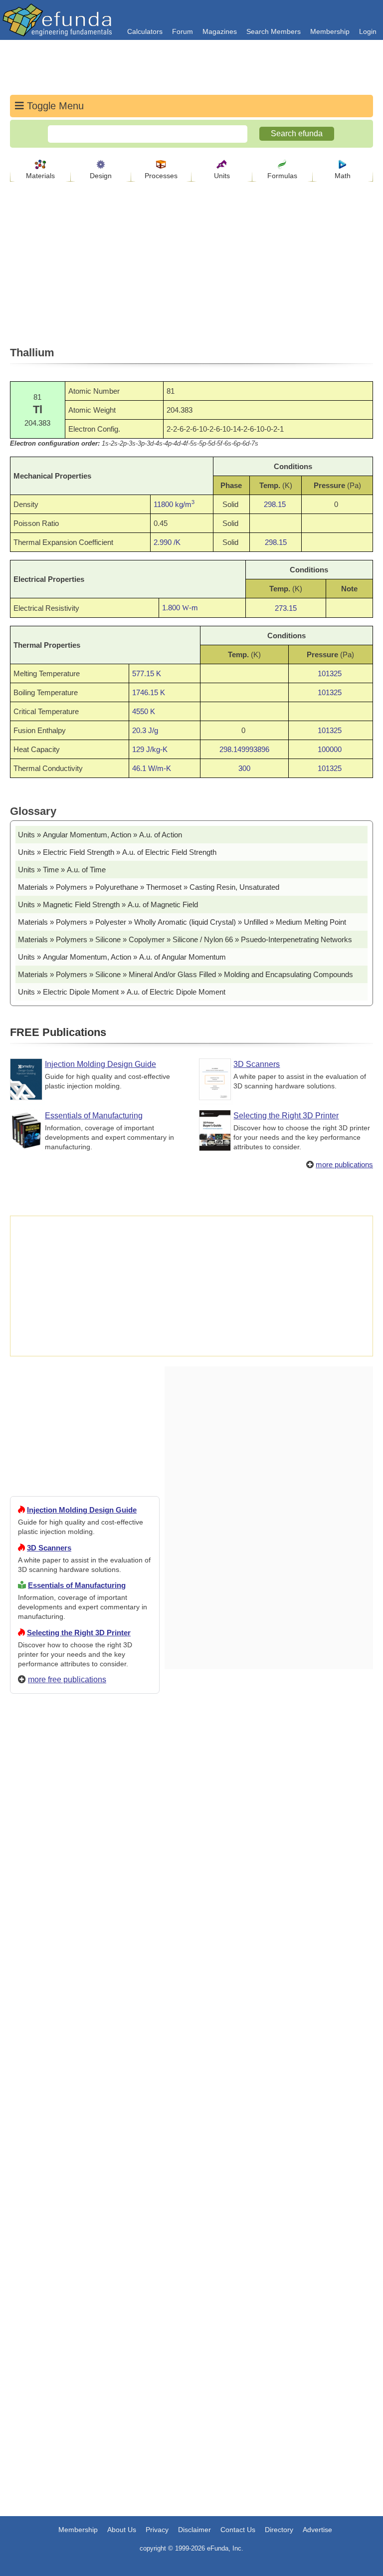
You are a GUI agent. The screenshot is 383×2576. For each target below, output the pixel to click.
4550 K (144, 711)
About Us (122, 2530)
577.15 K (147, 673)
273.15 (286, 608)
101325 (330, 673)
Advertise (317, 2530)
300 (244, 768)
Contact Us (238, 2530)
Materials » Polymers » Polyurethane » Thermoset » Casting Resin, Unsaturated (149, 887)
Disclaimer (194, 2530)
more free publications (67, 1679)
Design (101, 176)
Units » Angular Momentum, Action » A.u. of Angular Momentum (122, 957)
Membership (330, 31)
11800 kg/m (174, 504)
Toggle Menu (54, 106)
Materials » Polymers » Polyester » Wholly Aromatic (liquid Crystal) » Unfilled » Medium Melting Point (182, 922)
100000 (330, 749)
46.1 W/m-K (152, 768)
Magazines (220, 31)
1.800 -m (180, 608)
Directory (279, 2530)
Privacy (157, 2530)
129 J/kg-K (150, 749)
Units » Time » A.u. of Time (62, 870)
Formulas (282, 176)
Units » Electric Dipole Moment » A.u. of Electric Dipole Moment (122, 992)
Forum (183, 31)
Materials (40, 176)
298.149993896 (244, 749)
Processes (161, 176)
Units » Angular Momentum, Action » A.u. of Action (100, 835)
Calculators (145, 31)
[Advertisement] (85, 2062)
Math (343, 176)
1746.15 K (149, 692)
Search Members (274, 31)
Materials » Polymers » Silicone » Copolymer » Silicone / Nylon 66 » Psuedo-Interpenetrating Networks (185, 939)
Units (222, 176)
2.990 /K (167, 542)
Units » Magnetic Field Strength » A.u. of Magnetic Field (108, 904)
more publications (344, 1164)
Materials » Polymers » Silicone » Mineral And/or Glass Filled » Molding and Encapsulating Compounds (186, 974)
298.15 (275, 504)
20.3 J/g (145, 730)
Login (368, 31)
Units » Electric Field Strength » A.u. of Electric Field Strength (117, 852)
